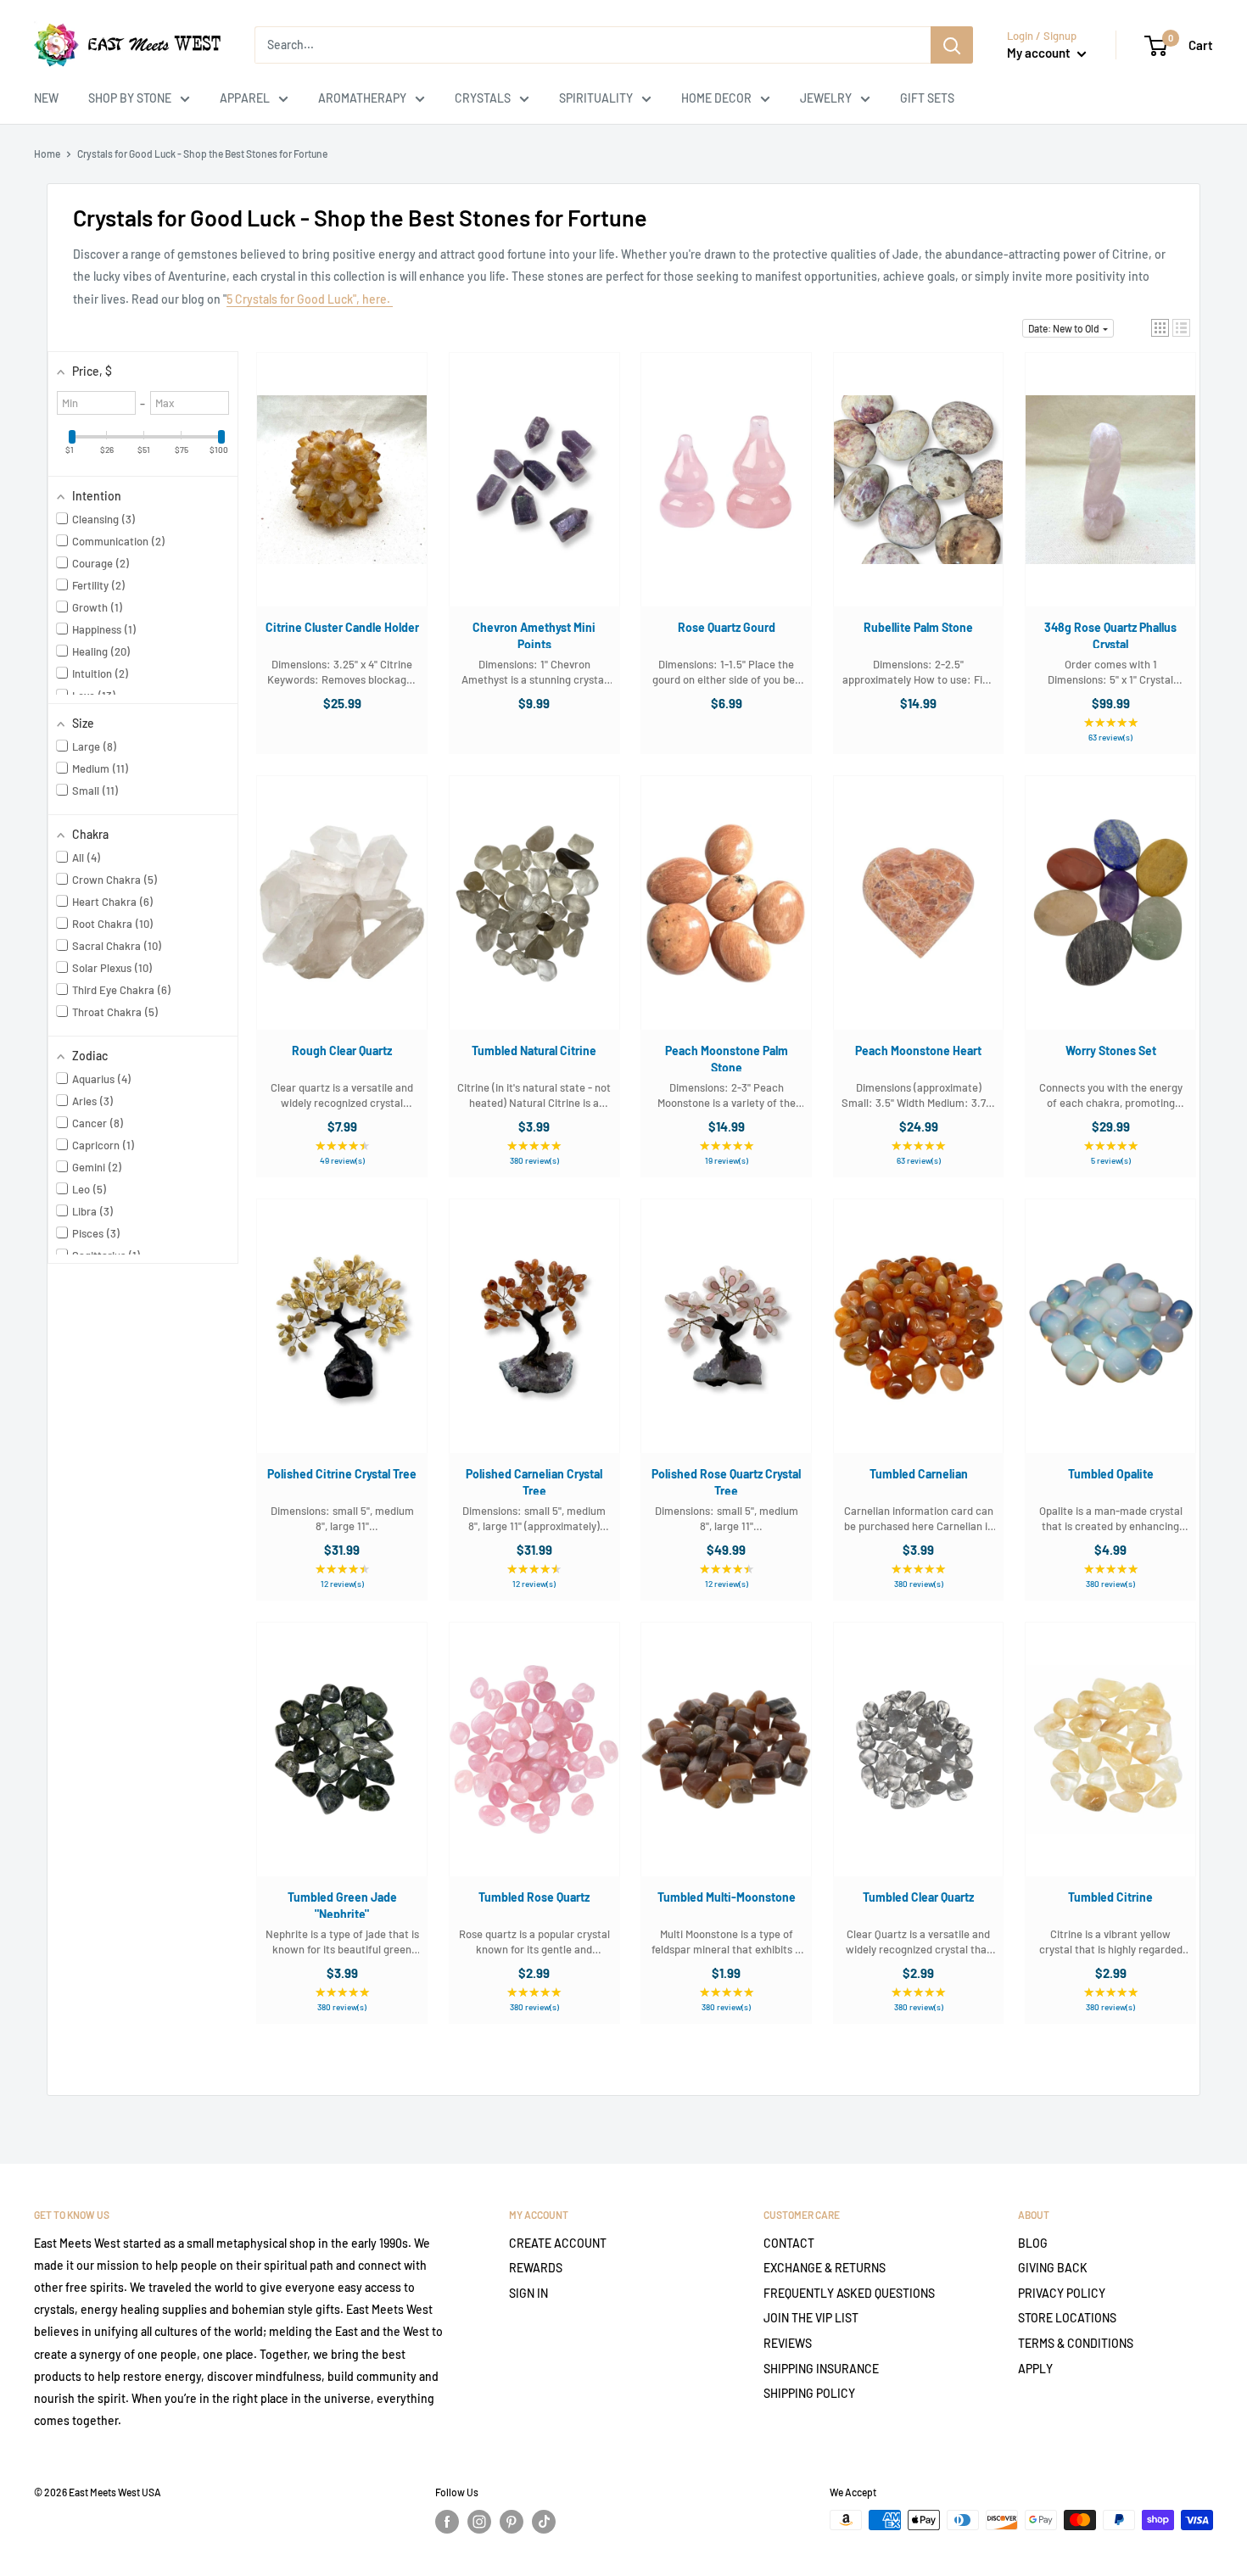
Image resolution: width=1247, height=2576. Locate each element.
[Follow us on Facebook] (447, 2522)
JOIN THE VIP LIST (811, 2318)
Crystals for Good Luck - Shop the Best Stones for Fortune (202, 154)
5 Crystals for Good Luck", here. (310, 299)
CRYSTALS (483, 98)
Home (47, 154)
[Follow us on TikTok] (544, 2522)
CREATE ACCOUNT (558, 2243)
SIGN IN (528, 2293)
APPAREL (245, 98)
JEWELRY (826, 98)
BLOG (1033, 2243)
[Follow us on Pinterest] (512, 2522)
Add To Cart (333, 496)
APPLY (1035, 2369)
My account (1040, 53)
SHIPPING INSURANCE (821, 2369)
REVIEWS (788, 2343)
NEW (46, 98)
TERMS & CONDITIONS (1076, 2343)
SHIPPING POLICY (809, 2393)
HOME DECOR (716, 98)
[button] (1160, 328)
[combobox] (593, 45)
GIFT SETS (927, 98)
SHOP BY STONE (130, 98)
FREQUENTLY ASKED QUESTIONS (849, 2293)
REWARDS (536, 2268)
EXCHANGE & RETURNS (825, 2268)
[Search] (952, 45)
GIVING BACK (1053, 2268)
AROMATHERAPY (362, 98)
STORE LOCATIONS (1067, 2318)
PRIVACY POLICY (1062, 2293)
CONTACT (789, 2243)
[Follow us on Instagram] (479, 2522)
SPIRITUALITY (596, 98)
